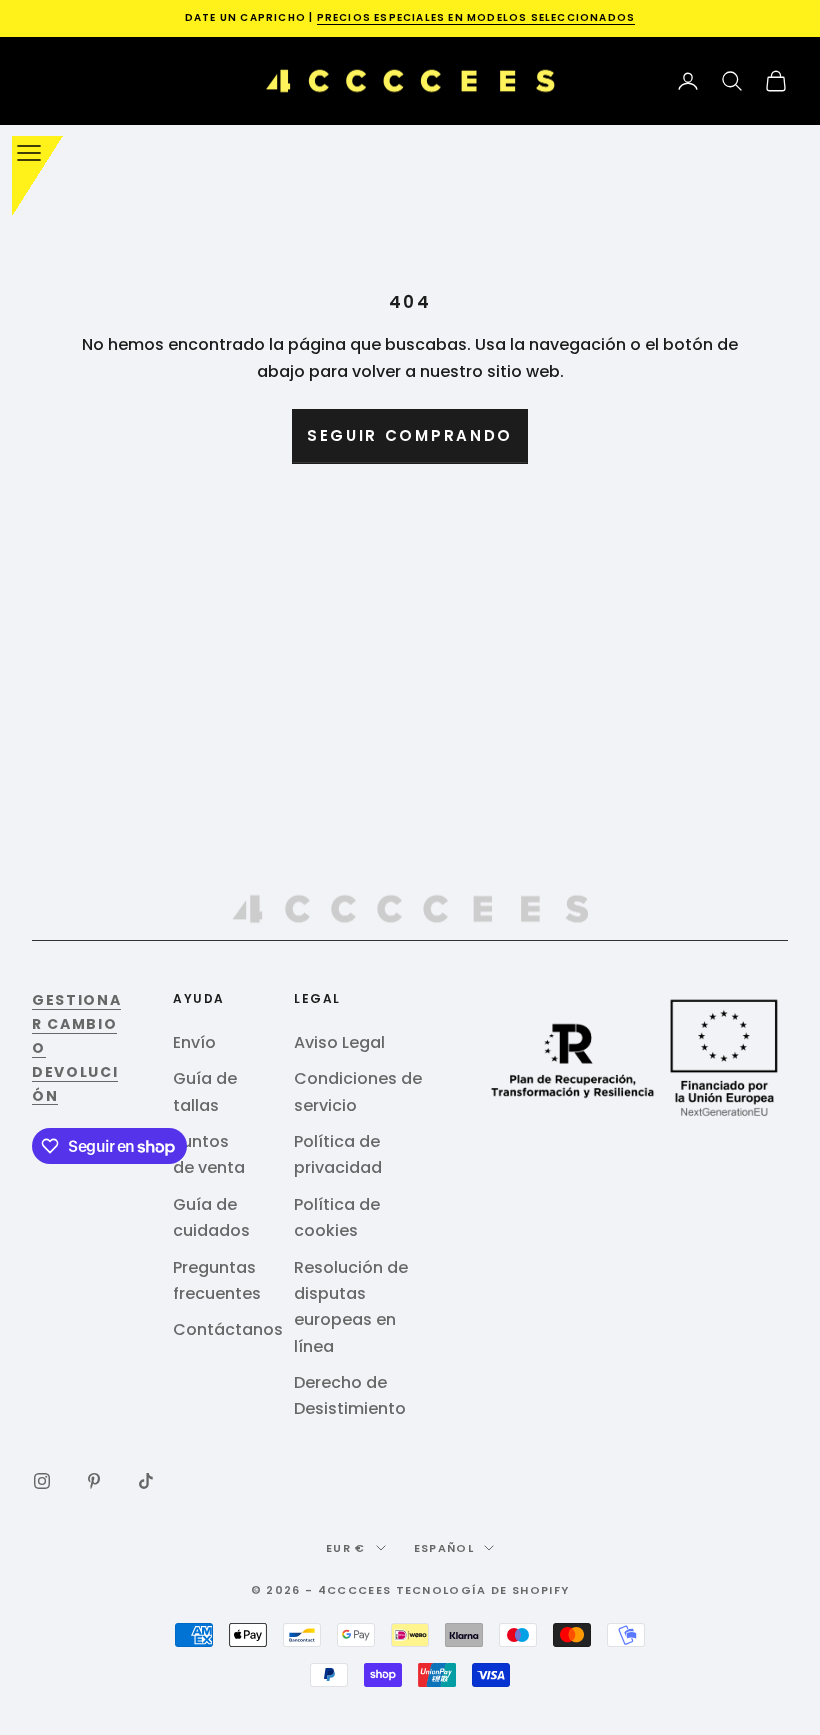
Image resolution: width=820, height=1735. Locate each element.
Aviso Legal (339, 1042)
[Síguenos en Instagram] (42, 1481)
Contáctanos (228, 1329)
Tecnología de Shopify (483, 1590)
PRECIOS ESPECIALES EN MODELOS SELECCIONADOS (476, 17)
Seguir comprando (410, 435)
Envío (194, 1042)
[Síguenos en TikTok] (146, 1481)
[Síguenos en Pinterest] (94, 1481)
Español (444, 1548)
